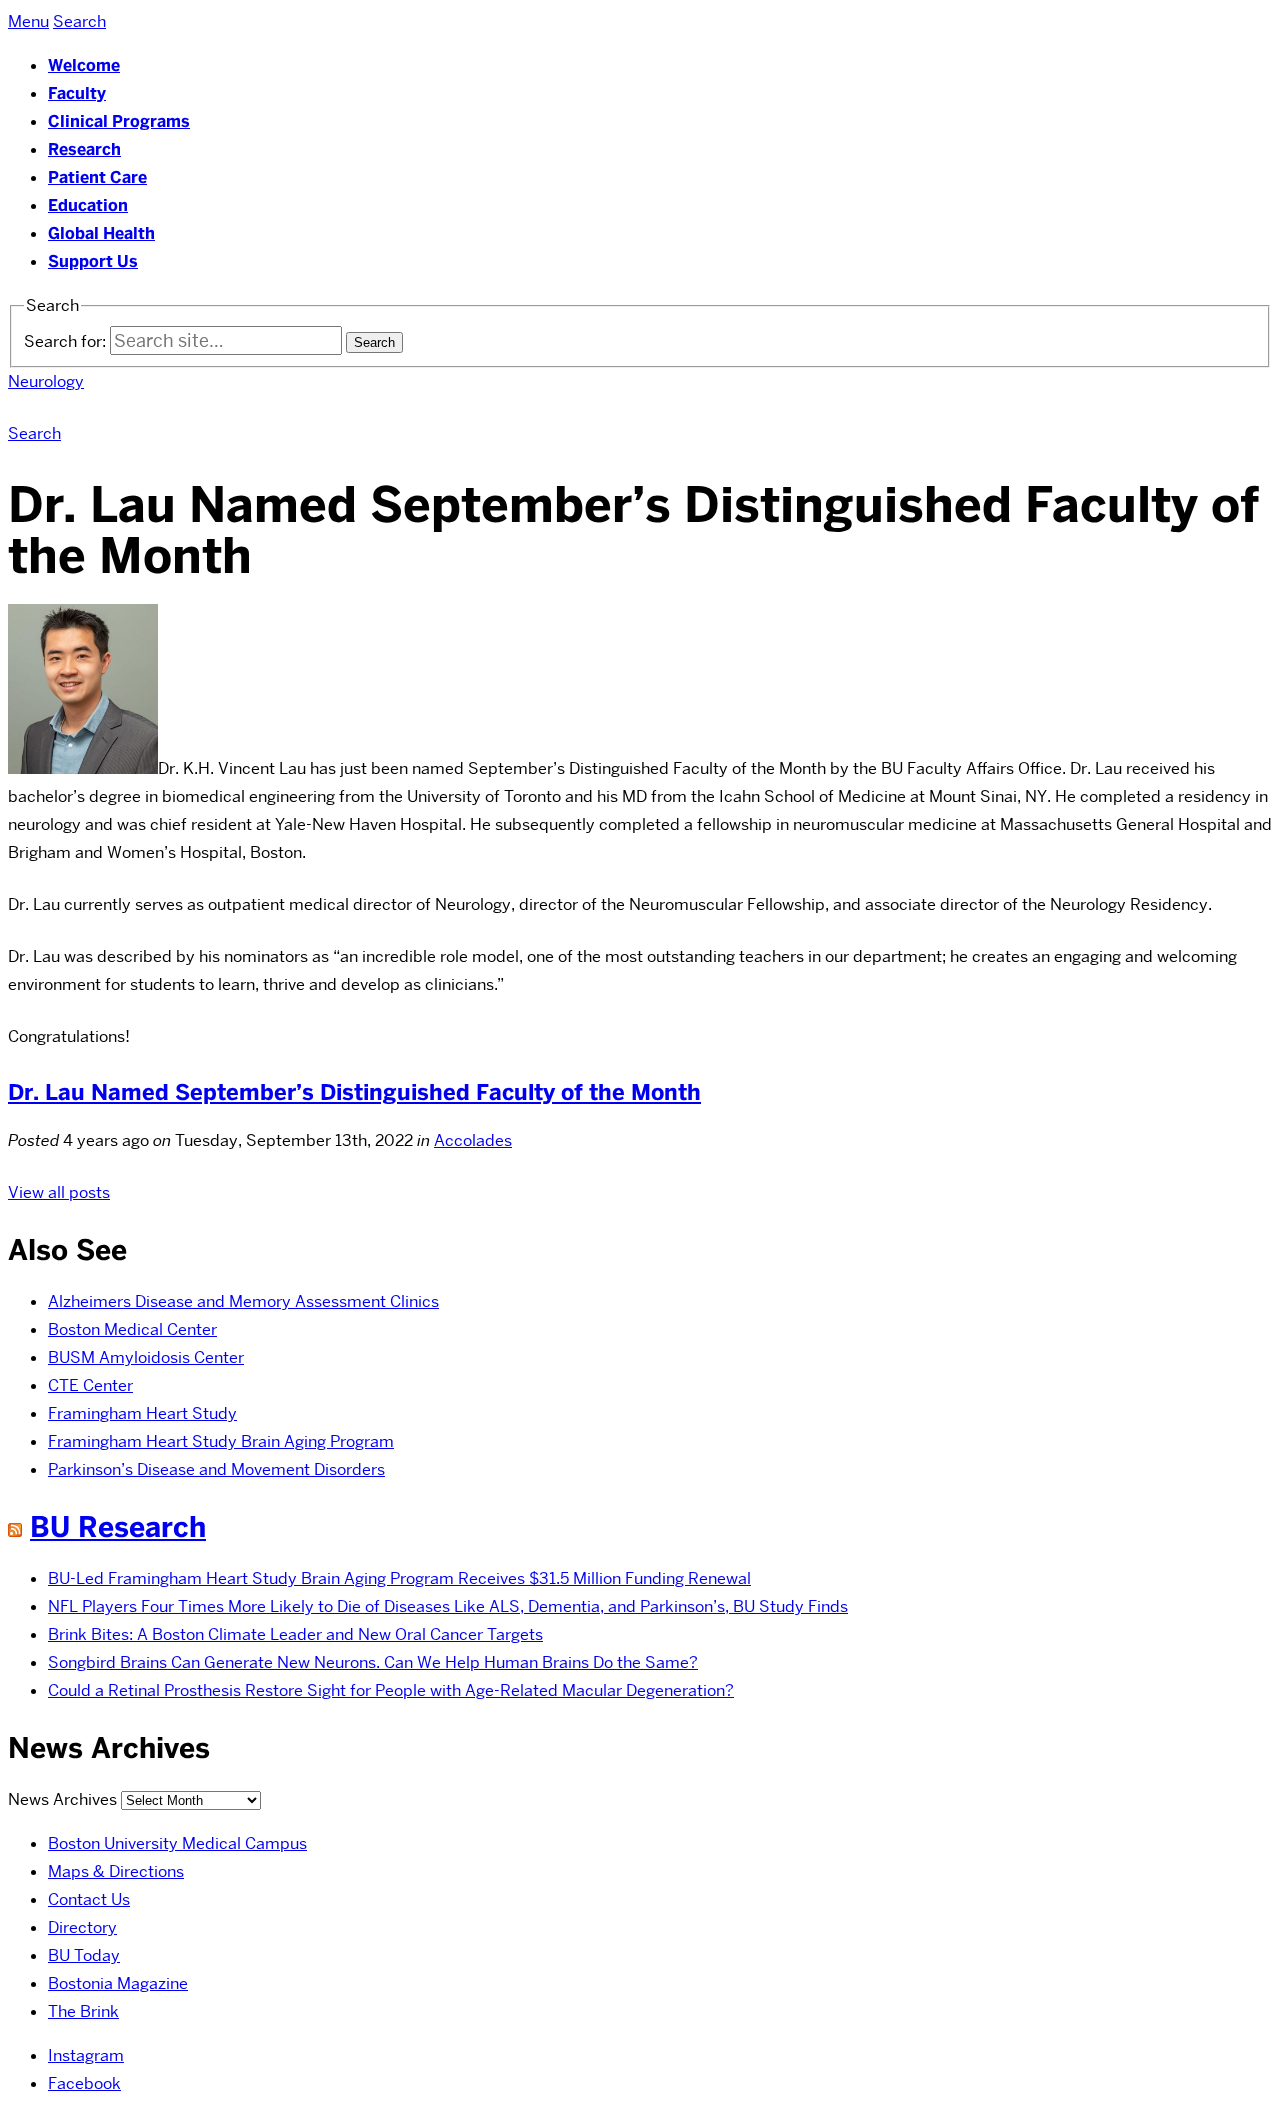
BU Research (118, 1527)
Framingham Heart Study (142, 1413)
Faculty (77, 93)
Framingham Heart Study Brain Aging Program (221, 1441)
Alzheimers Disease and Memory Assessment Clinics (243, 1301)
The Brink (83, 2011)
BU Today (84, 1955)
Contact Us (89, 1899)
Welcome (84, 65)
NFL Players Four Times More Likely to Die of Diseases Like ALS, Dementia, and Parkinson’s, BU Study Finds (448, 1606)
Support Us (93, 261)
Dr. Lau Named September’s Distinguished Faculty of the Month (354, 1092)
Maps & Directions (116, 1871)
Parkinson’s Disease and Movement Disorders (216, 1469)
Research (84, 149)
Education (88, 205)
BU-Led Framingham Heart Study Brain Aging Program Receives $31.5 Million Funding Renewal (399, 1578)
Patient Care (97, 177)
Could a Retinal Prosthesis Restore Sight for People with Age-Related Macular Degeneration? (391, 1690)
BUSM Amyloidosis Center (146, 1357)
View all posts (59, 1192)
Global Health (101, 233)
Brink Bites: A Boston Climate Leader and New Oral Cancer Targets (295, 1634)
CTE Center (90, 1385)
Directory (82, 1927)
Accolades (473, 1140)
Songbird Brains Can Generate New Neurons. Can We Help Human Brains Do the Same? (373, 1662)
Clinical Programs (119, 121)
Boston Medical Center (132, 1329)
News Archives (62, 1799)
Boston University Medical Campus (177, 1843)
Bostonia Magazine (118, 1983)
